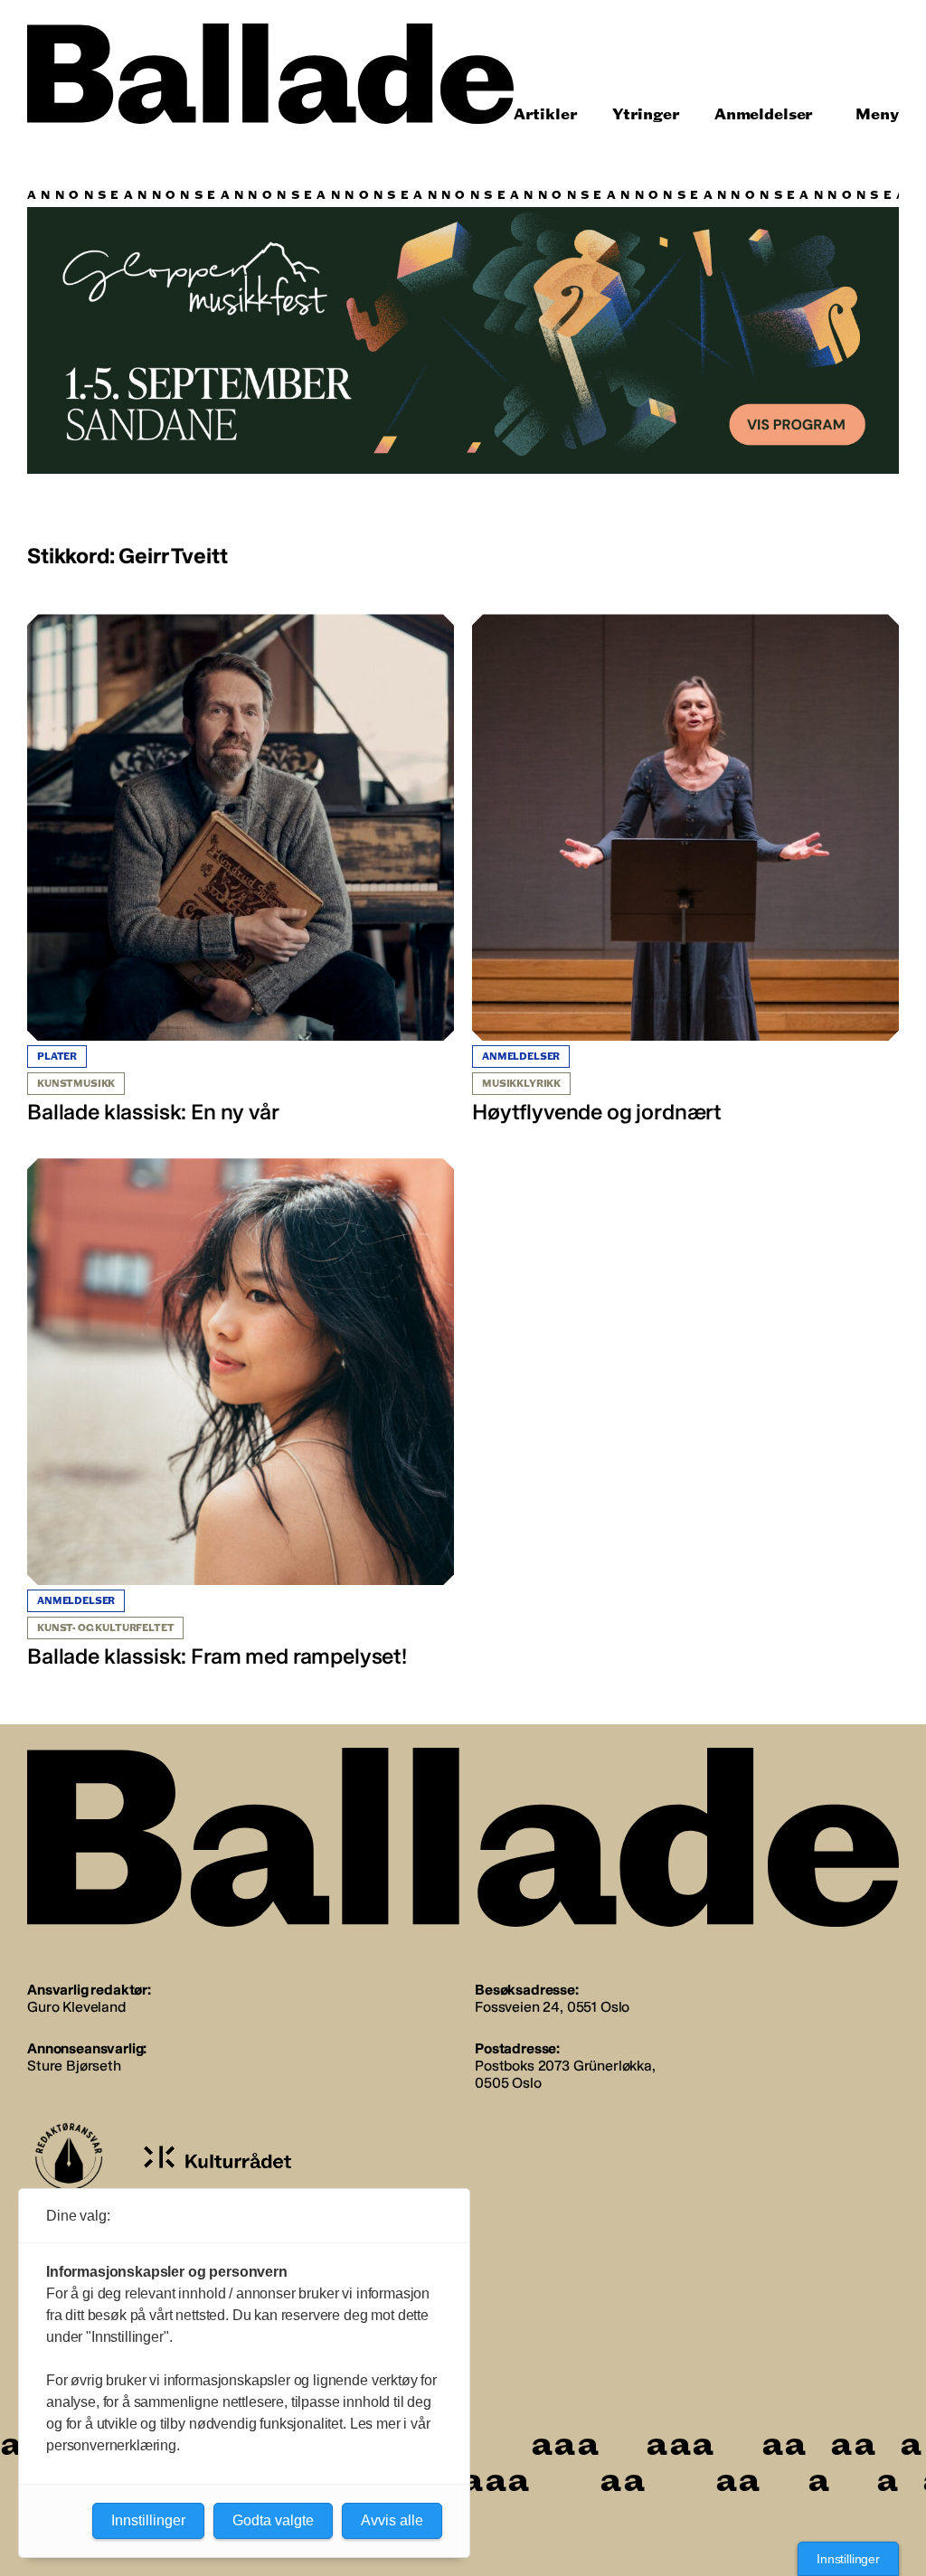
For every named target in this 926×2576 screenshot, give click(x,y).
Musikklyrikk (521, 1084)
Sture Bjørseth (74, 2066)
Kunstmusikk (76, 1084)
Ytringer (646, 114)
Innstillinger (848, 2559)
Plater (57, 1057)
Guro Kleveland (76, 2007)
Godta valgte (273, 2520)
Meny (877, 114)
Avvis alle (392, 2520)
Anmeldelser (764, 114)
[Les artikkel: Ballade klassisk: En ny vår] (241, 870)
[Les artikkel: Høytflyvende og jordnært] (685, 870)
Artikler (546, 114)
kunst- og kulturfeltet (105, 1628)
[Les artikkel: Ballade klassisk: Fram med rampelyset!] (241, 1414)
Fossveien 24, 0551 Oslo (552, 2007)
